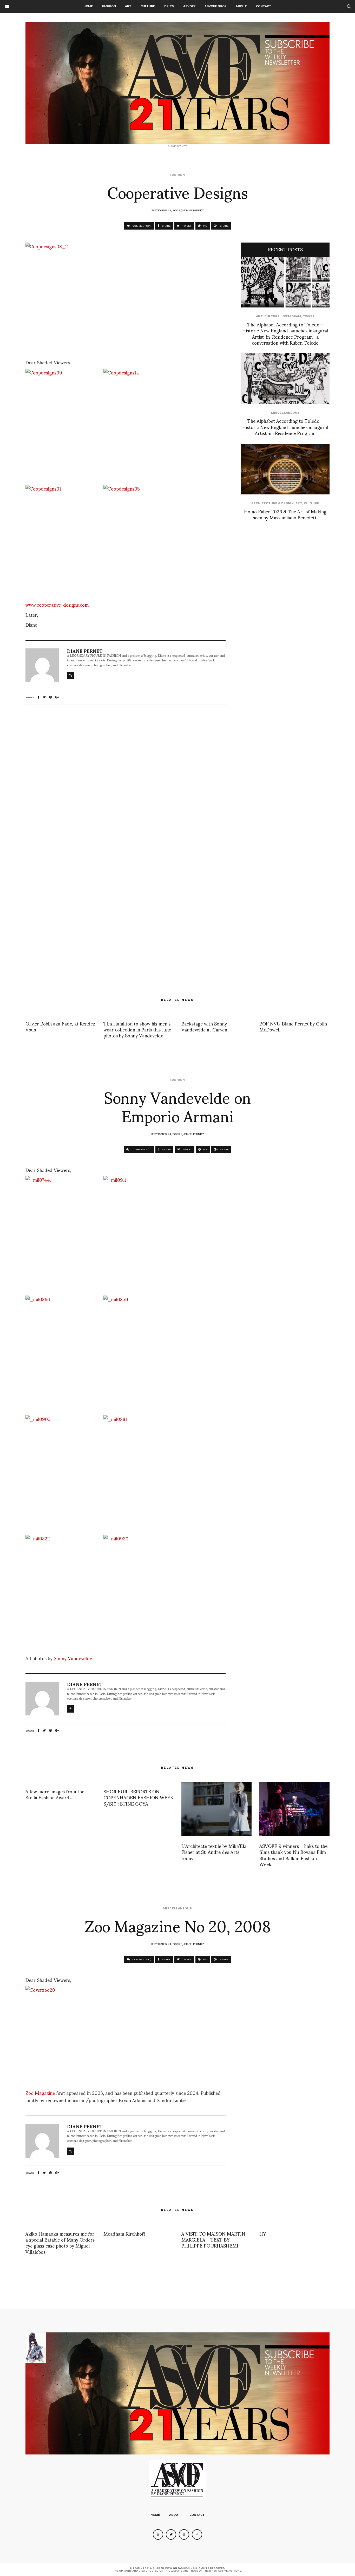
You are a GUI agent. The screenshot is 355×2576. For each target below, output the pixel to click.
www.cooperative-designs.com (57, 604)
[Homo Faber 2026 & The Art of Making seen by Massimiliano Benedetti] (285, 469)
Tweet (309, 316)
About (241, 6)
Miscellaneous (285, 413)
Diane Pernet (194, 210)
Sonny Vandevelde (73, 1658)
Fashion (109, 6)
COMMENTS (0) (141, 1149)
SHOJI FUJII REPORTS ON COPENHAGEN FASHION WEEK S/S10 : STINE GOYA (138, 1797)
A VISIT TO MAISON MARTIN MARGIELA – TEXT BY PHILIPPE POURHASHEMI (213, 2239)
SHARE (166, 226)
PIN (205, 226)
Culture (148, 6)
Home (88, 6)
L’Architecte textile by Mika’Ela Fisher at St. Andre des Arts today (214, 1852)
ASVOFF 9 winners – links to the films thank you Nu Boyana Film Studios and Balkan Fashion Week (293, 1855)
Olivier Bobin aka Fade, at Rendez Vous (60, 1026)
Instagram (291, 316)
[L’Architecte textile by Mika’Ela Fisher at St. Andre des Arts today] (216, 1809)
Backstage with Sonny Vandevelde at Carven (204, 1026)
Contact (264, 6)
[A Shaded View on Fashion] (177, 83)
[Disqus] (126, 777)
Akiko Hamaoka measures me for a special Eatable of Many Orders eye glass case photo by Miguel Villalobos (60, 2242)
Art (128, 6)
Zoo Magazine (41, 2093)
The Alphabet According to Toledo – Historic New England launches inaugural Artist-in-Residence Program (285, 427)
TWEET (186, 226)
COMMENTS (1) (141, 226)
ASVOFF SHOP (216, 6)
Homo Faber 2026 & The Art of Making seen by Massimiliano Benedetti (285, 514)
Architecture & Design (272, 503)
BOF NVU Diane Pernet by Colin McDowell (293, 1026)
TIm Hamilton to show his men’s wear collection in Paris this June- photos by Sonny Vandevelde (138, 1029)
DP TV (169, 6)
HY (263, 2233)
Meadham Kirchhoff (124, 2233)
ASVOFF (189, 6)
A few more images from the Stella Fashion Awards (55, 1794)
